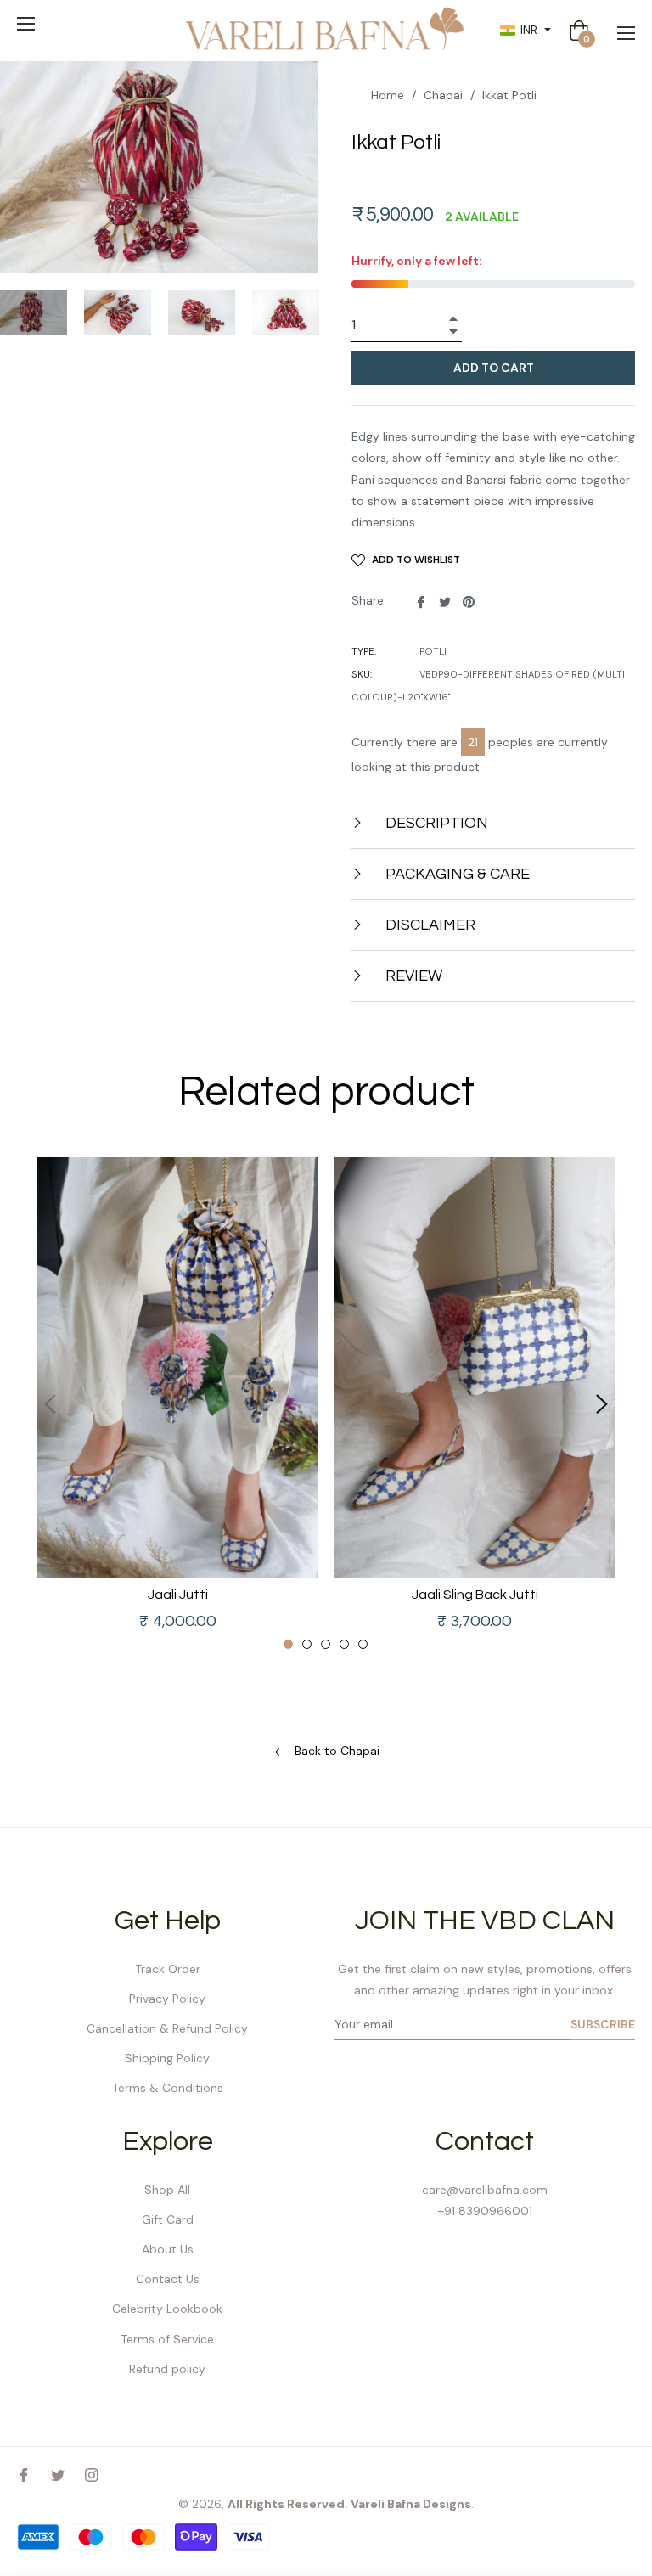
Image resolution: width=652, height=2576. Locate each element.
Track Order (168, 1969)
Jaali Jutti (178, 1595)
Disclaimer (429, 925)
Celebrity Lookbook (167, 2309)
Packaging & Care (456, 874)
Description (435, 823)
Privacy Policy (167, 1999)
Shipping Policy (167, 2058)
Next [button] (602, 1404)
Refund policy (167, 2369)
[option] (177, 1404)
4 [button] (344, 1644)
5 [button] (363, 1644)
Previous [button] (50, 1404)
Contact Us (168, 2279)
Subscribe (603, 2024)
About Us (168, 2249)
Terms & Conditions (168, 2088)
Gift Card (168, 2219)
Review (412, 976)
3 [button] (326, 1644)
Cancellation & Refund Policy (167, 2028)
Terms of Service (167, 2339)
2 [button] (307, 1644)
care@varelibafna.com (485, 2190)
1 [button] (288, 1644)
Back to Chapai (335, 1751)
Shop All (167, 2190)
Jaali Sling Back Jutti (475, 1595)
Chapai (443, 95)
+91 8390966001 (485, 2211)
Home (388, 95)
